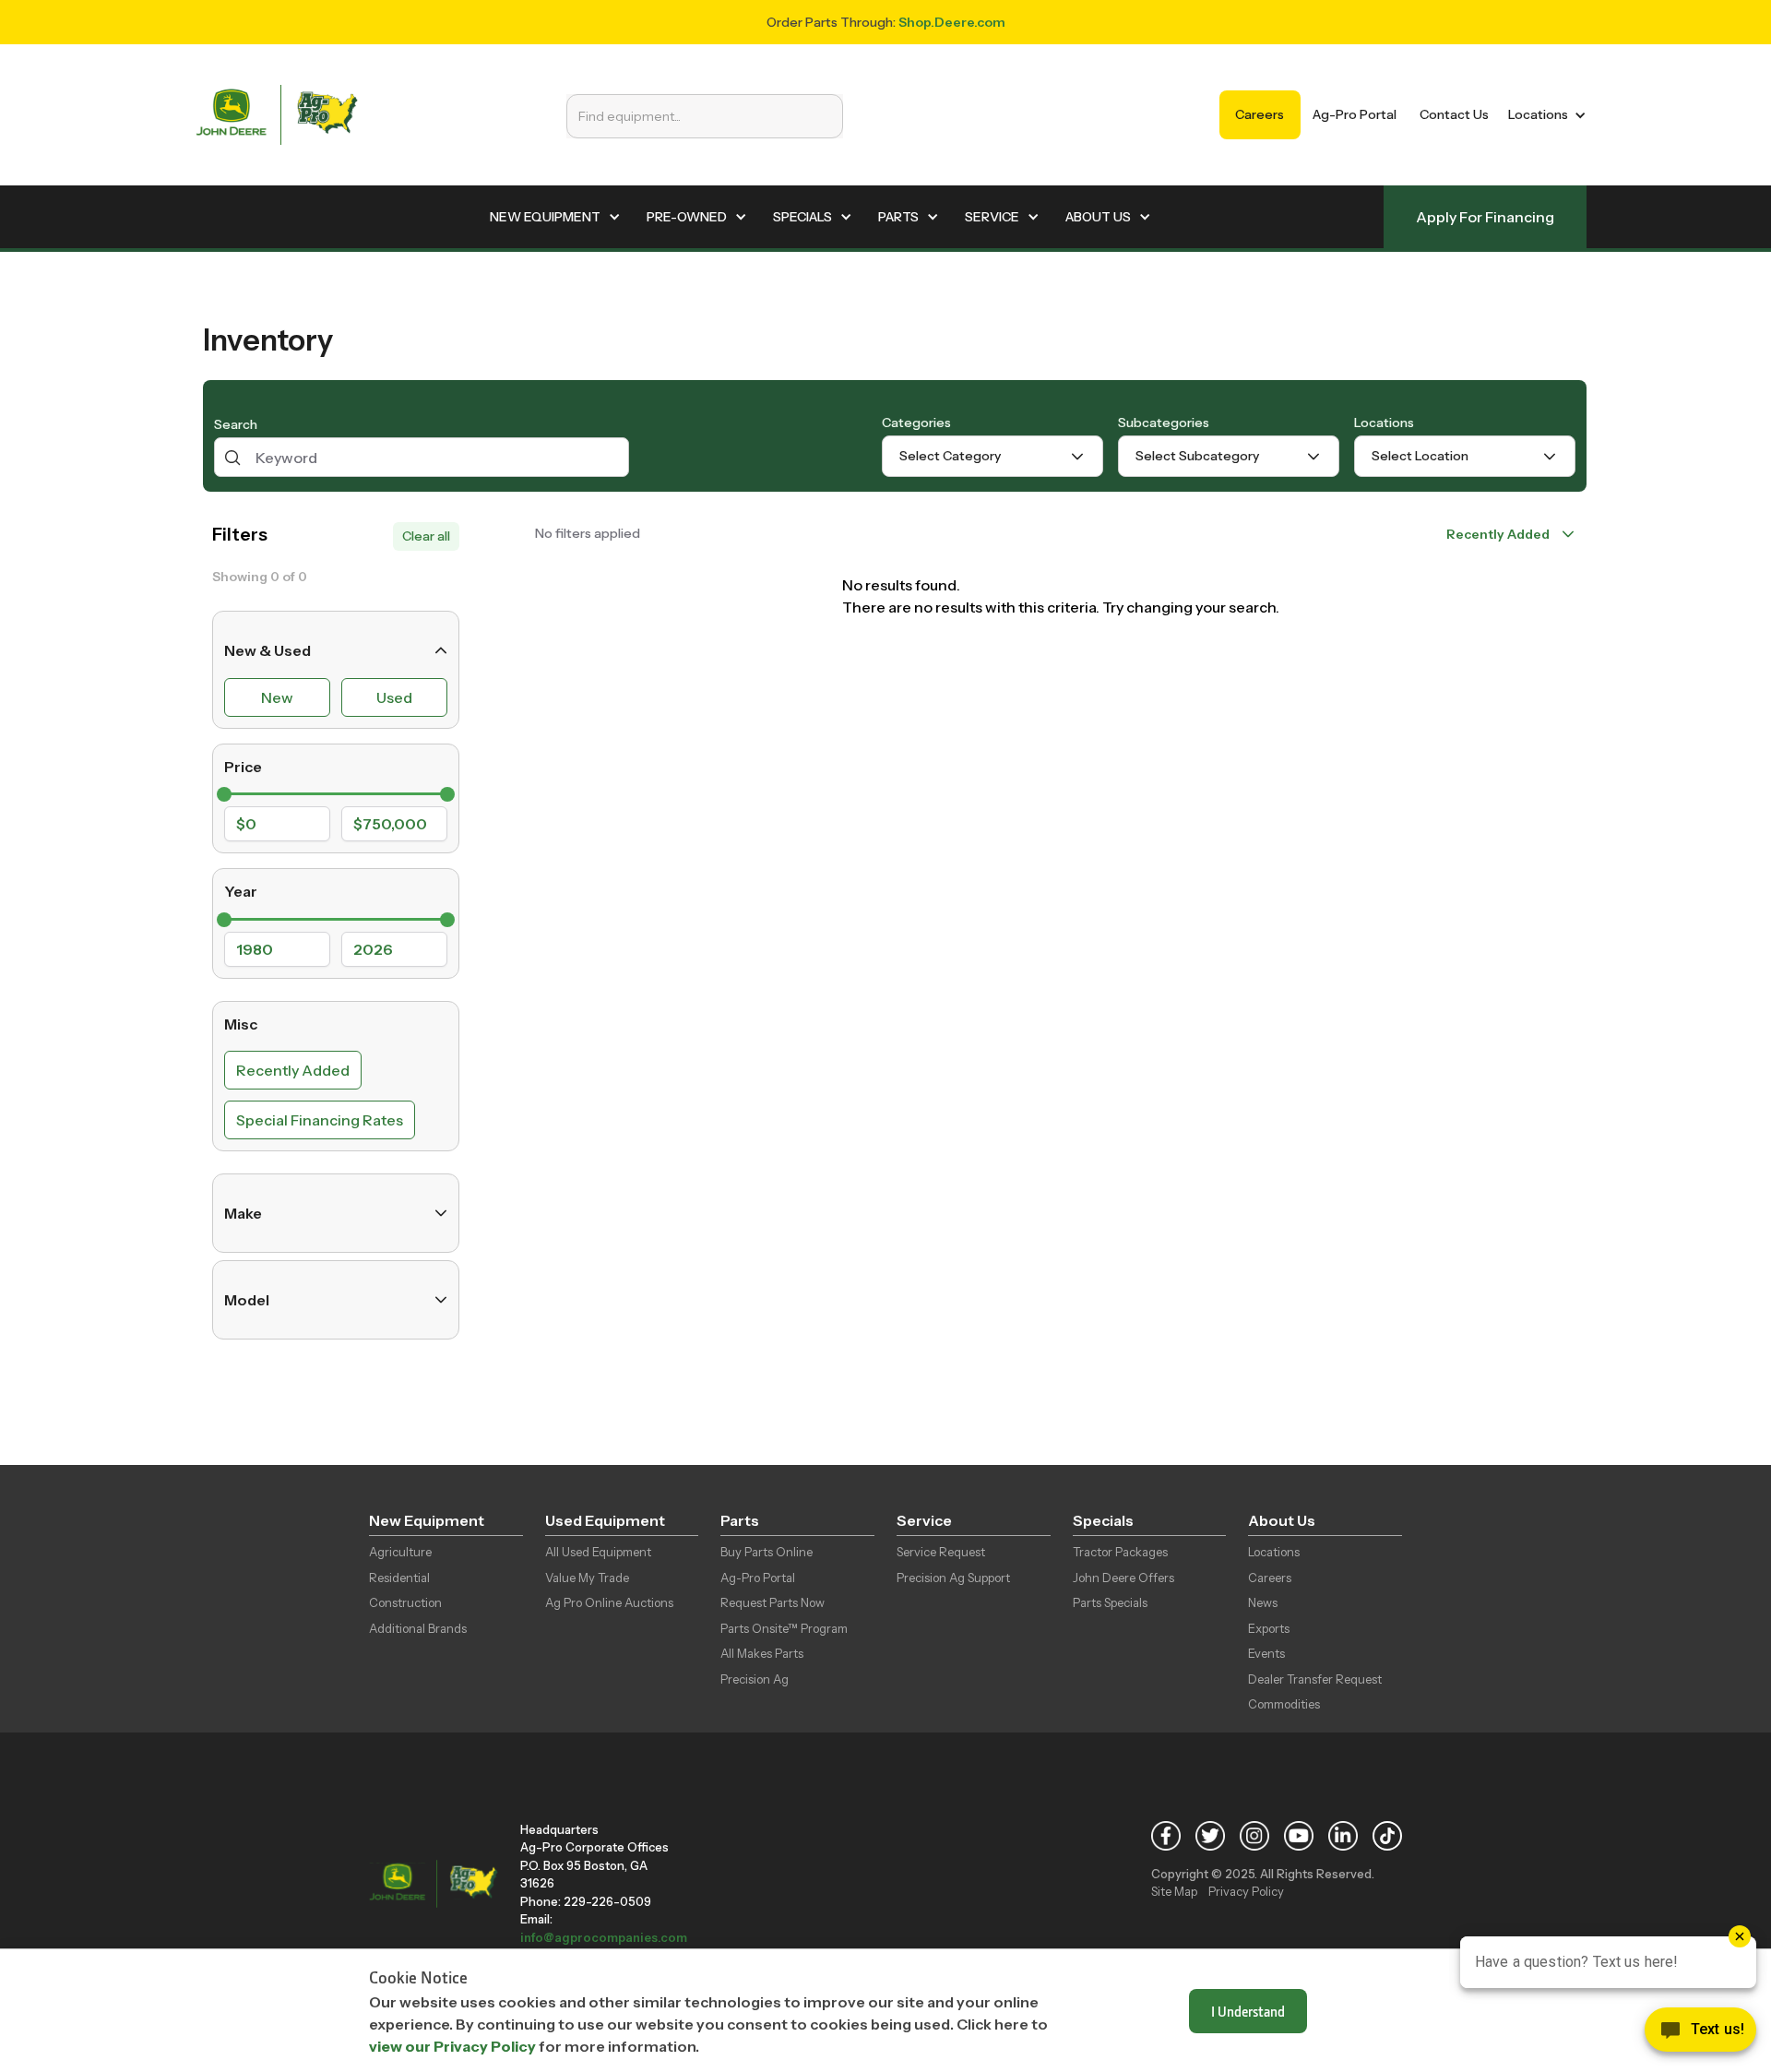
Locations (1384, 423)
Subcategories (1164, 423)
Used (394, 697)
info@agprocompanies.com (604, 1937)
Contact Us (1454, 114)
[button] (1544, 115)
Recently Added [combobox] (1498, 534)
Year (241, 891)
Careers (1260, 114)
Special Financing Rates (320, 1120)
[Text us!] (1700, 2034)
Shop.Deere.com (952, 22)
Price (243, 767)
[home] (277, 115)
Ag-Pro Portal (1355, 114)
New (277, 697)
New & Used (267, 650)
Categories (916, 423)
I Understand (1248, 2011)
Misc (241, 1024)
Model (247, 1300)
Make (243, 1213)
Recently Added (293, 1070)
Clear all (426, 536)
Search (236, 424)
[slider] (224, 794)
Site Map (1174, 1891)
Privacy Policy (1246, 1891)
